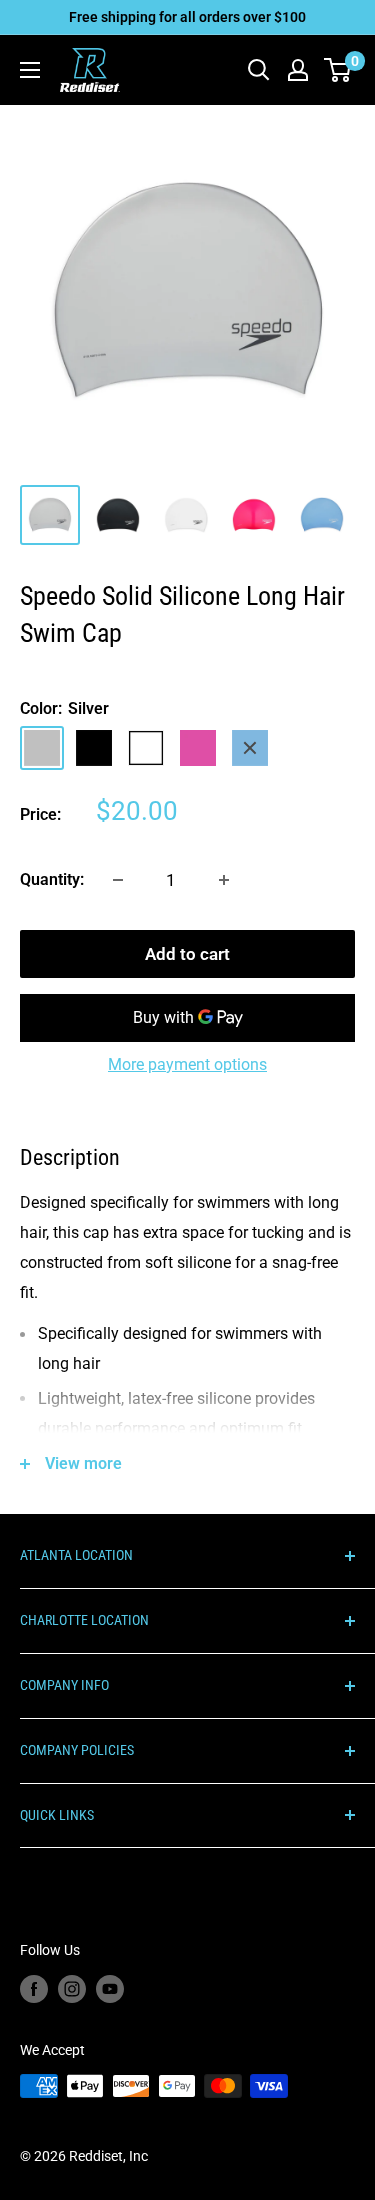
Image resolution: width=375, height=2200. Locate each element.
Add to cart (187, 954)
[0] (338, 70)
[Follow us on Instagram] (72, 1989)
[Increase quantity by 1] (224, 880)
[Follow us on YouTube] (110, 1989)
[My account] (298, 70)
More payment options (187, 1064)
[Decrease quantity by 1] (118, 880)
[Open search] (259, 70)
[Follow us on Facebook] (34, 1989)
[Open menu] (30, 70)
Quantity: (52, 879)
